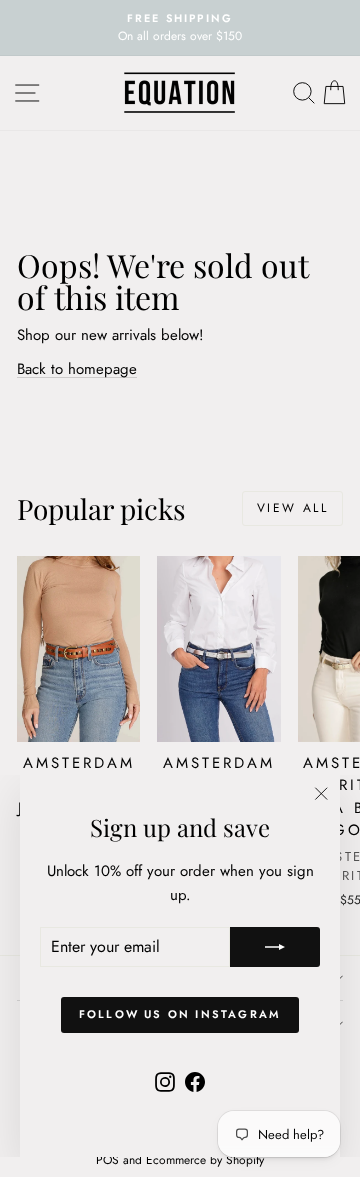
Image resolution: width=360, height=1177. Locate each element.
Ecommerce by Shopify (205, 1160)
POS (107, 1160)
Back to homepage (77, 369)
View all (292, 508)
